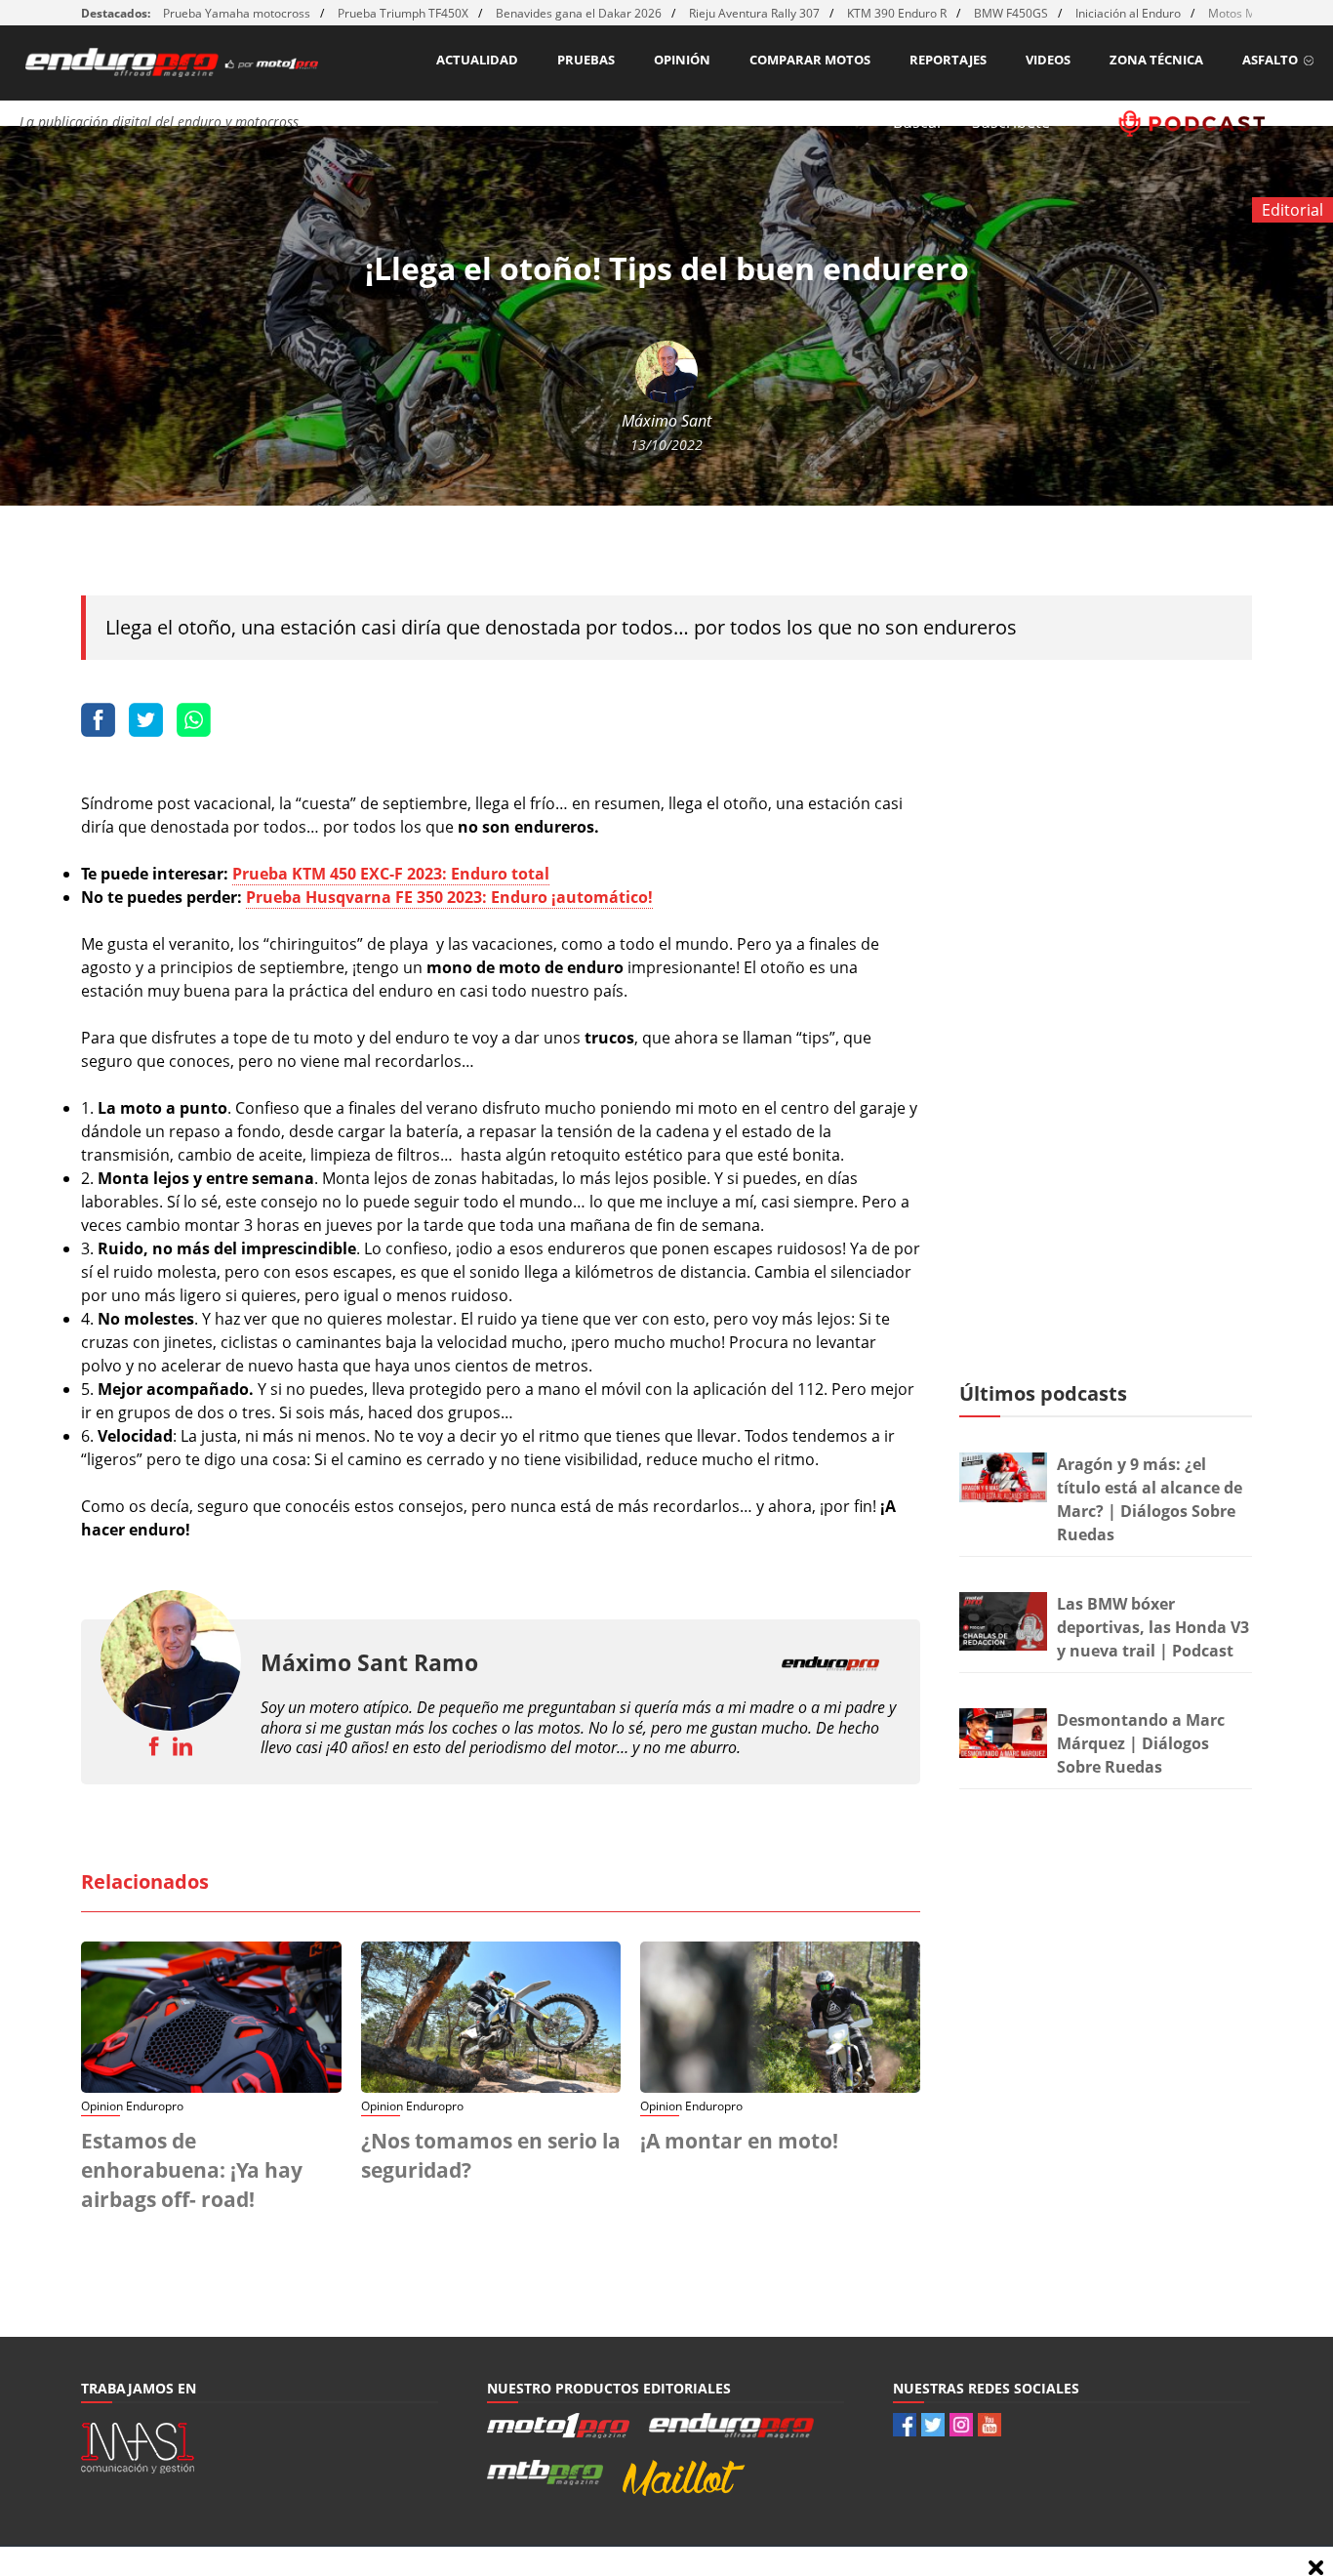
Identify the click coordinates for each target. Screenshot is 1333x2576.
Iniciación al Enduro (1128, 13)
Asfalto (1270, 60)
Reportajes (948, 60)
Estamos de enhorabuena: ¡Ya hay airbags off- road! (192, 2170)
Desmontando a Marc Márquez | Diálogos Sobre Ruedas (1141, 1743)
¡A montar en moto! (739, 2141)
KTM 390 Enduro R (897, 13)
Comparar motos (810, 60)
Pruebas (586, 60)
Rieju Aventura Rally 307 (754, 13)
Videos (1048, 60)
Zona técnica (1156, 60)
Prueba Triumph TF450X (403, 13)
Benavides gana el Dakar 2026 (579, 13)
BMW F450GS (1011, 13)
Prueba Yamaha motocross (237, 13)
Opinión (682, 60)
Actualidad (477, 60)
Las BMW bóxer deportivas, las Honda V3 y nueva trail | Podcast (1153, 1627)
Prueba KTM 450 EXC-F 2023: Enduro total (391, 874)
